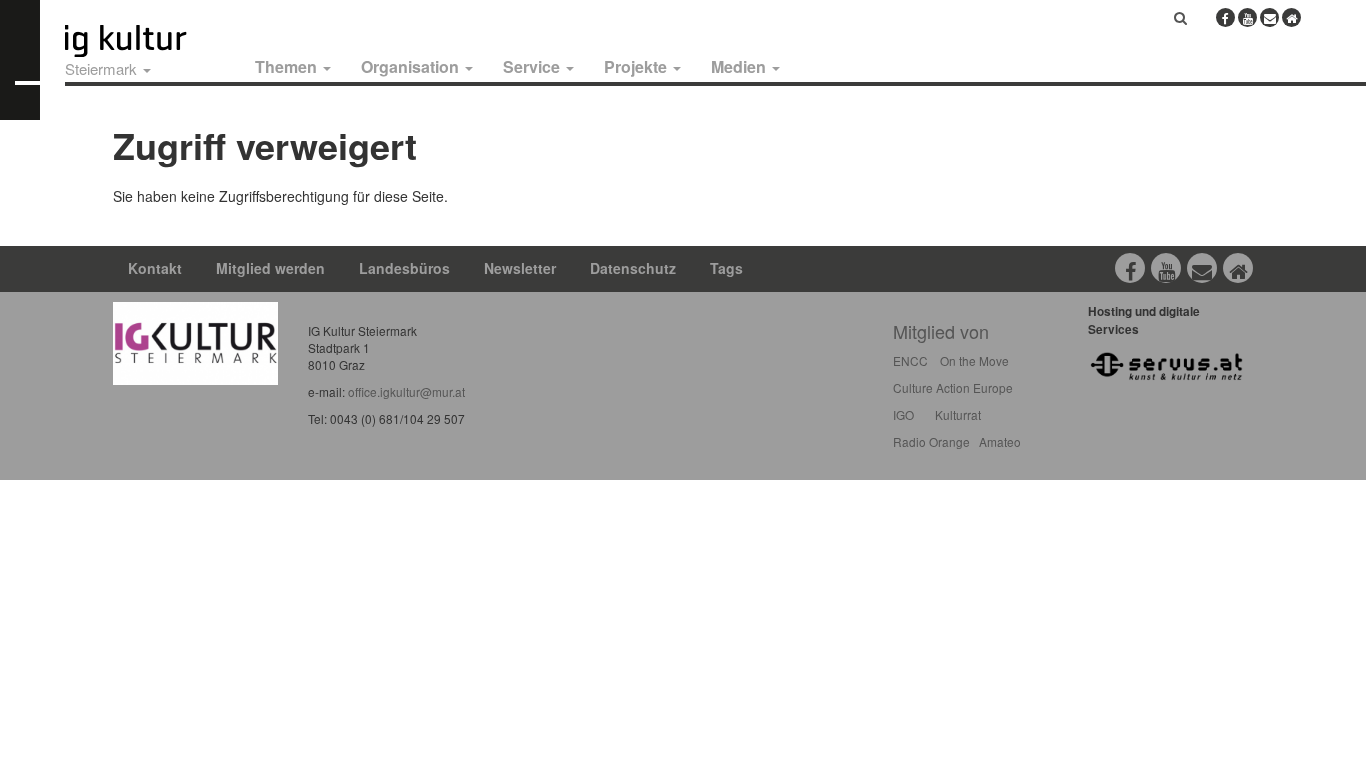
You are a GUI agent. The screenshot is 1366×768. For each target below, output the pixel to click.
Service (533, 66)
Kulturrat (958, 414)
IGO (903, 414)
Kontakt (155, 268)
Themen (288, 66)
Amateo (1000, 441)
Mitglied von (941, 331)
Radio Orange (931, 441)
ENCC (910, 360)
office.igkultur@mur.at (406, 391)
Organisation (412, 66)
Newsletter (520, 268)
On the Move (974, 360)
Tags (726, 268)
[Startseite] (148, 41)
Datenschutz (633, 268)
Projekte (637, 66)
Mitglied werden (270, 268)
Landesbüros (404, 268)
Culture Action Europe (953, 387)
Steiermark (103, 68)
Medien (740, 66)
